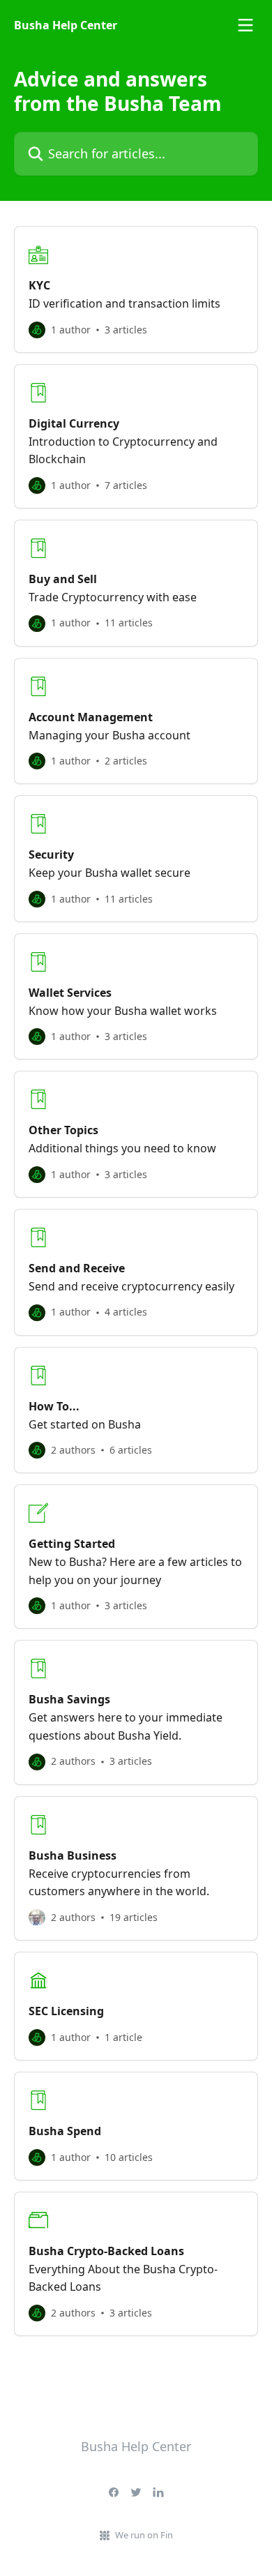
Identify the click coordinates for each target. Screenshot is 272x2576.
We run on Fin (144, 2535)
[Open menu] (245, 25)
